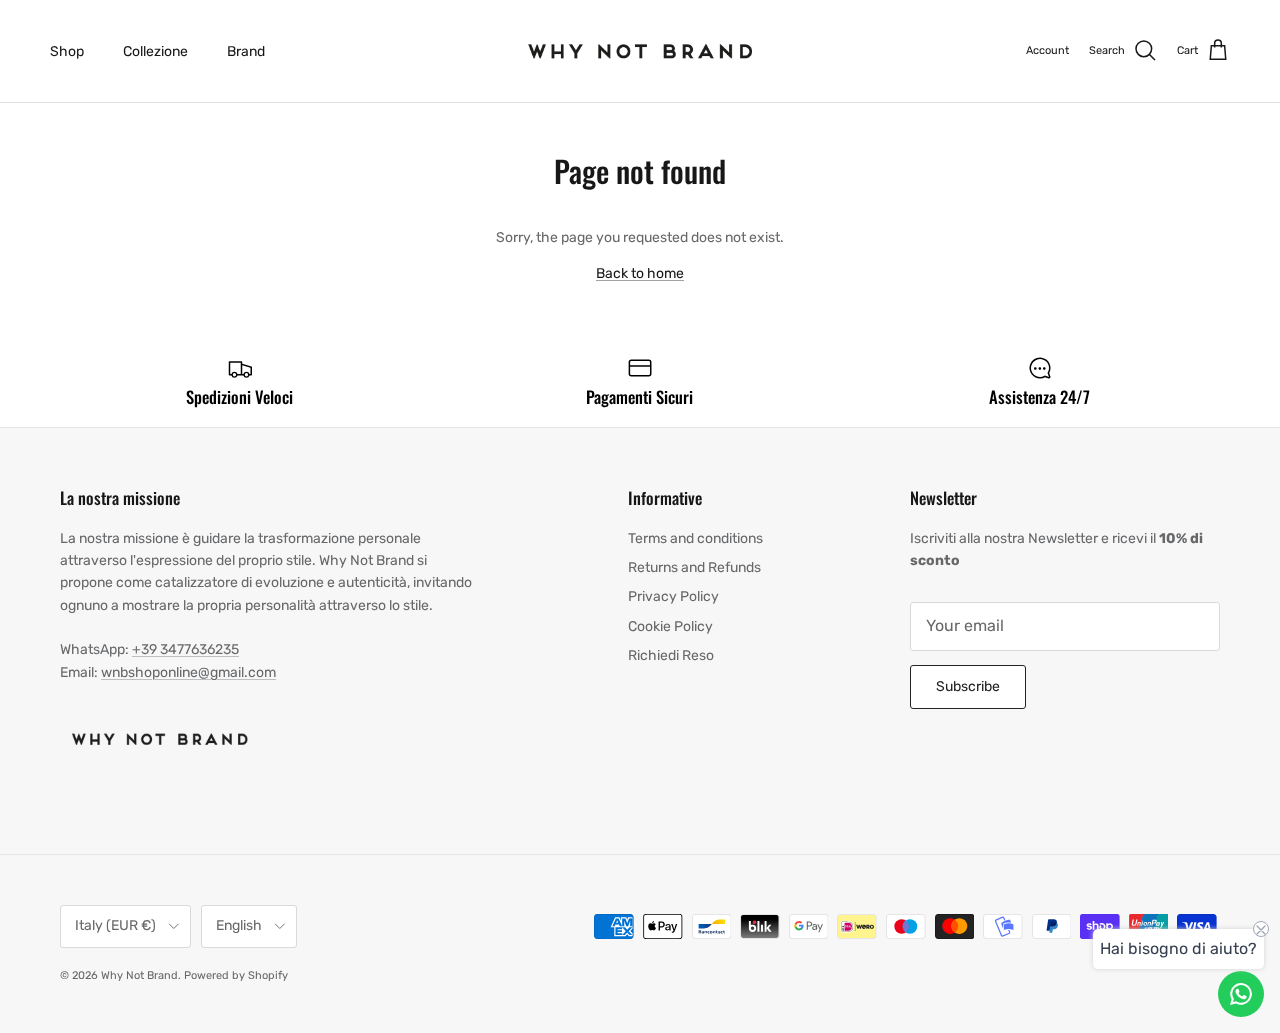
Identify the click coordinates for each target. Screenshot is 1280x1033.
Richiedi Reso (671, 655)
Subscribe (968, 686)
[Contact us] (1241, 994)
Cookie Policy (670, 626)
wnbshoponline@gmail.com (188, 672)
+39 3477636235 (185, 649)
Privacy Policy (673, 596)
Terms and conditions (695, 538)
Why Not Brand (139, 975)
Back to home (640, 273)
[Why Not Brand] (640, 51)
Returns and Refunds (694, 567)
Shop (67, 51)
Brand (246, 51)
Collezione (155, 51)
